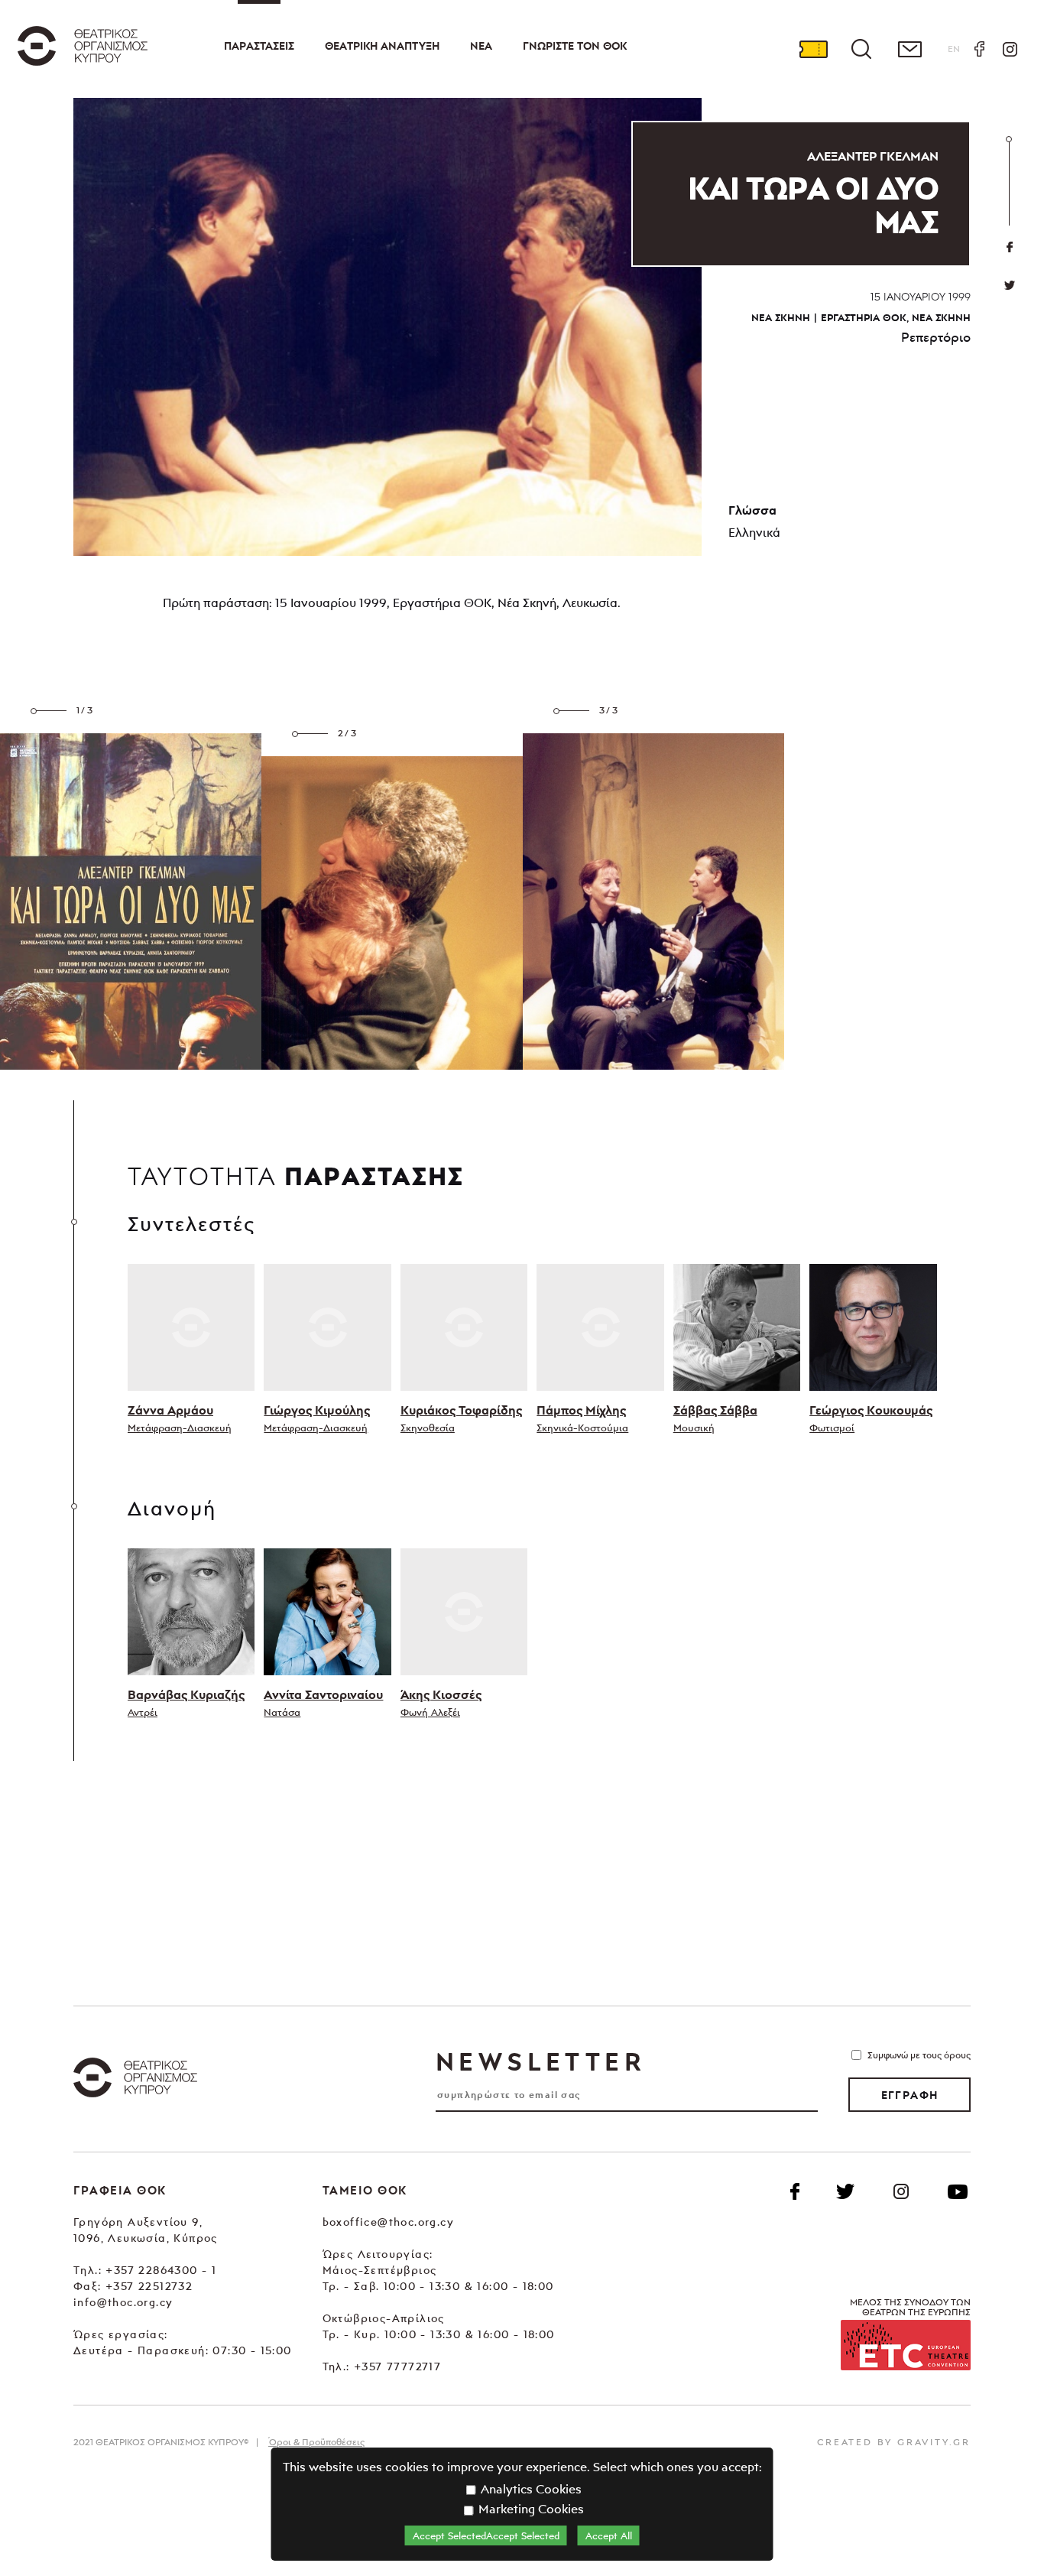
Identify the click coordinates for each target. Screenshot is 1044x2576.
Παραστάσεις (259, 46)
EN (954, 49)
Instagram (1010, 49)
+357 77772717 (397, 2366)
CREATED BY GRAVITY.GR (894, 2442)
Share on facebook (1010, 247)
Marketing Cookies (530, 2509)
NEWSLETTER (540, 2061)
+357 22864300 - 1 (161, 2270)
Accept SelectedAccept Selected (486, 2535)
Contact (909, 49)
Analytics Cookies (530, 2489)
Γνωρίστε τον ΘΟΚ (575, 46)
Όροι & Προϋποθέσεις (316, 2442)
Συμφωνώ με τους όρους (919, 2055)
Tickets (813, 49)
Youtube (958, 2191)
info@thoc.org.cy (123, 2302)
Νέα (481, 46)
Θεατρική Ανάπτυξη (382, 46)
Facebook (979, 49)
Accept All (609, 2535)
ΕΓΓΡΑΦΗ (910, 2095)
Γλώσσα (752, 510)
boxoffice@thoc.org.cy (388, 2222)
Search (861, 49)
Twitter (1010, 285)
